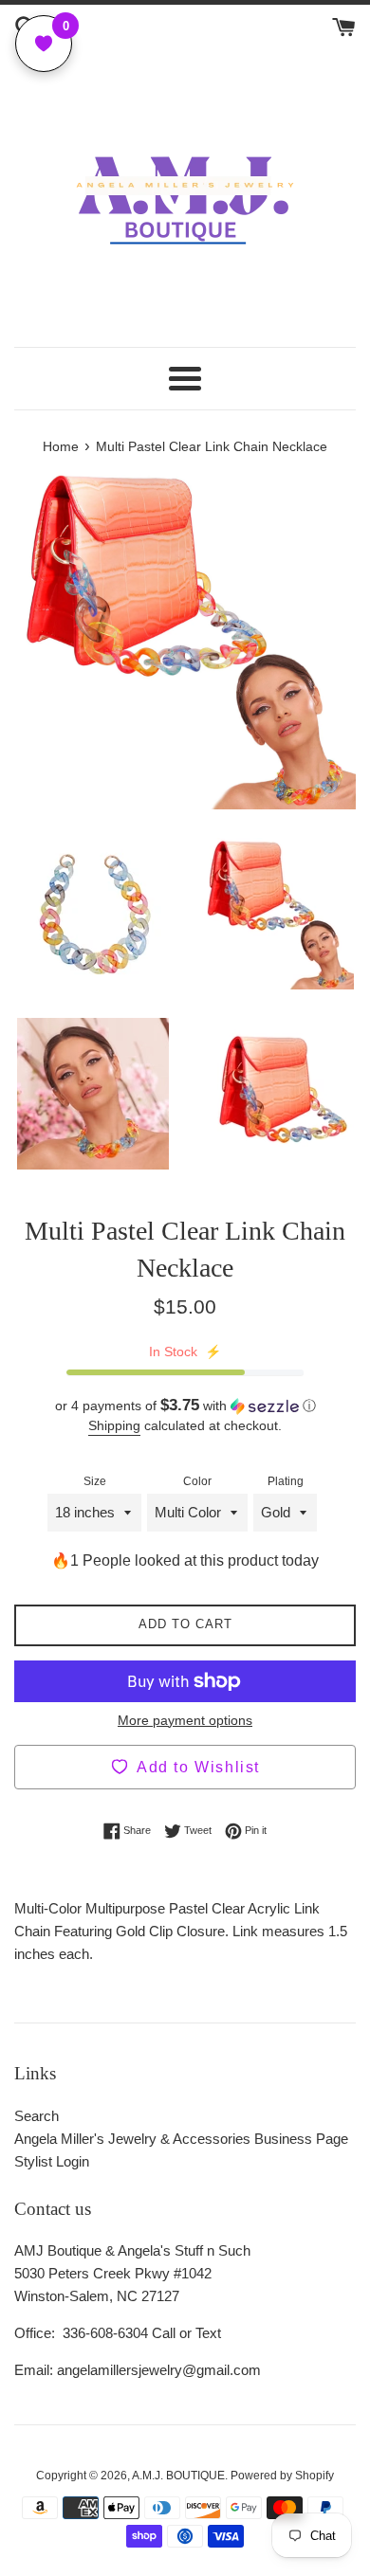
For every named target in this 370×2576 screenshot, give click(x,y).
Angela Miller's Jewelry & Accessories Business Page (181, 2139)
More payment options (185, 1720)
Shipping (114, 1425)
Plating (286, 1481)
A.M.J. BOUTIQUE (178, 2476)
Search (37, 2116)
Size (95, 1481)
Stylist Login (52, 2161)
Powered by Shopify (282, 2476)
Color (197, 1481)
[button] (185, 1406)
